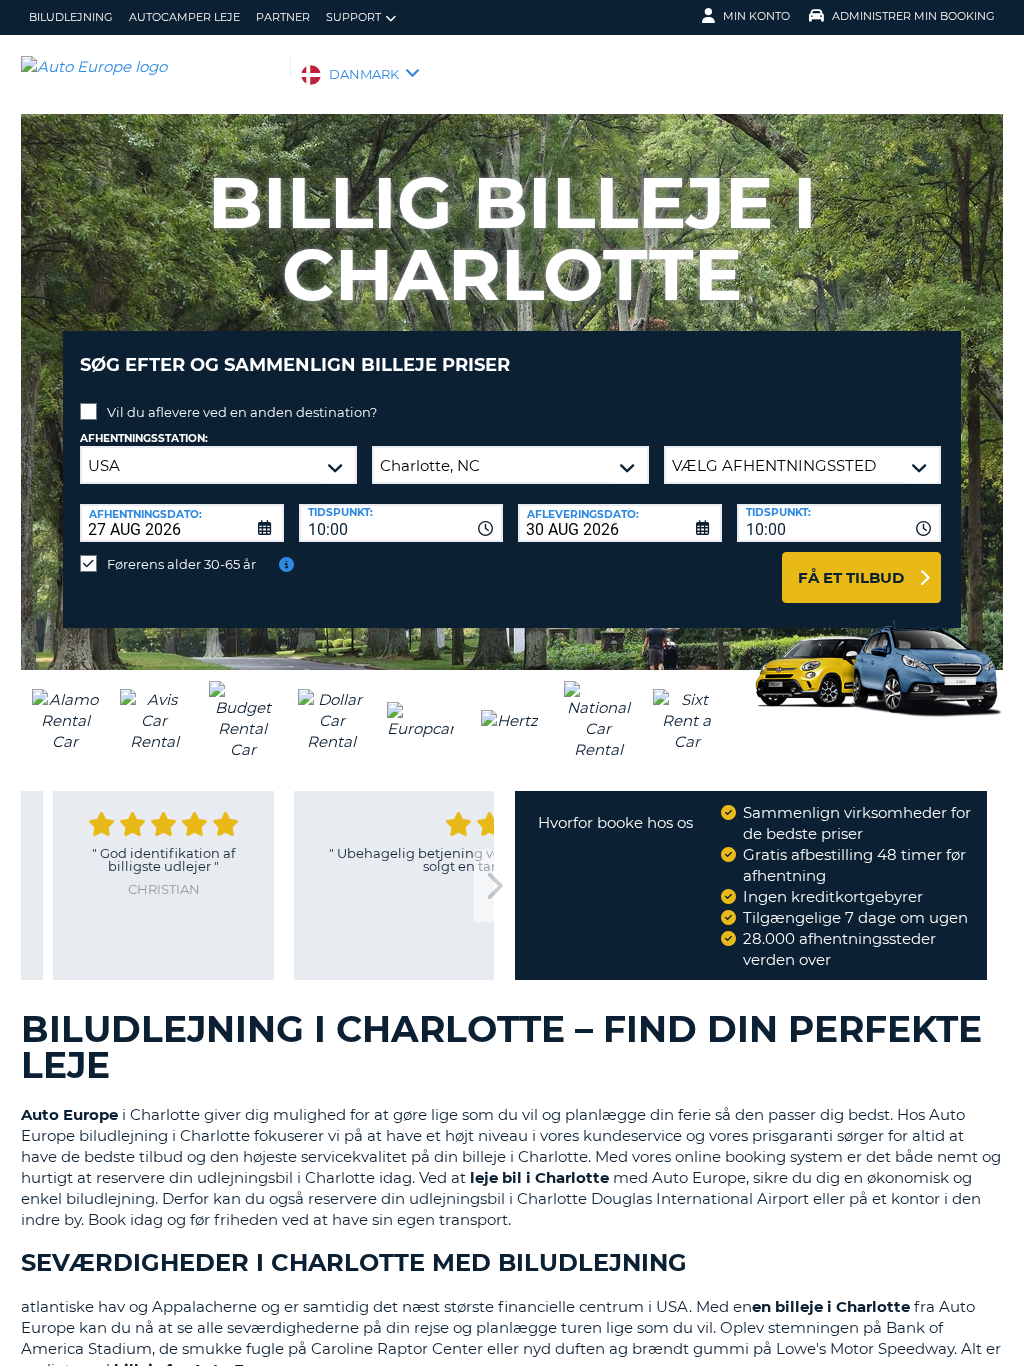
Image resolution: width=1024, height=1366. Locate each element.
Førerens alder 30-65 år (181, 564)
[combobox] (401, 523)
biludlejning (71, 17)
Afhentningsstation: (144, 438)
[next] (494, 886)
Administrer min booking (913, 16)
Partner (283, 17)
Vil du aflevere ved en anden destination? (242, 412)
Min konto (756, 16)
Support (353, 17)
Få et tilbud (851, 577)
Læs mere (426, 973)
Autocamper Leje (184, 17)
